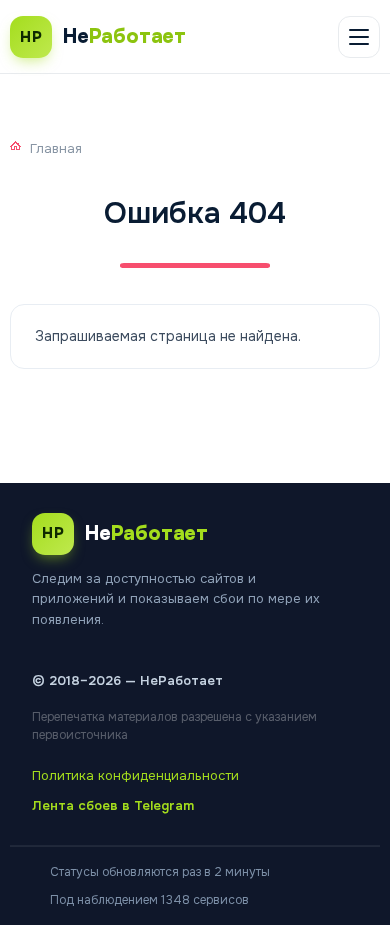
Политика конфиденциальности (135, 775)
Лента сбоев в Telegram (113, 805)
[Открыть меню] (359, 37)
